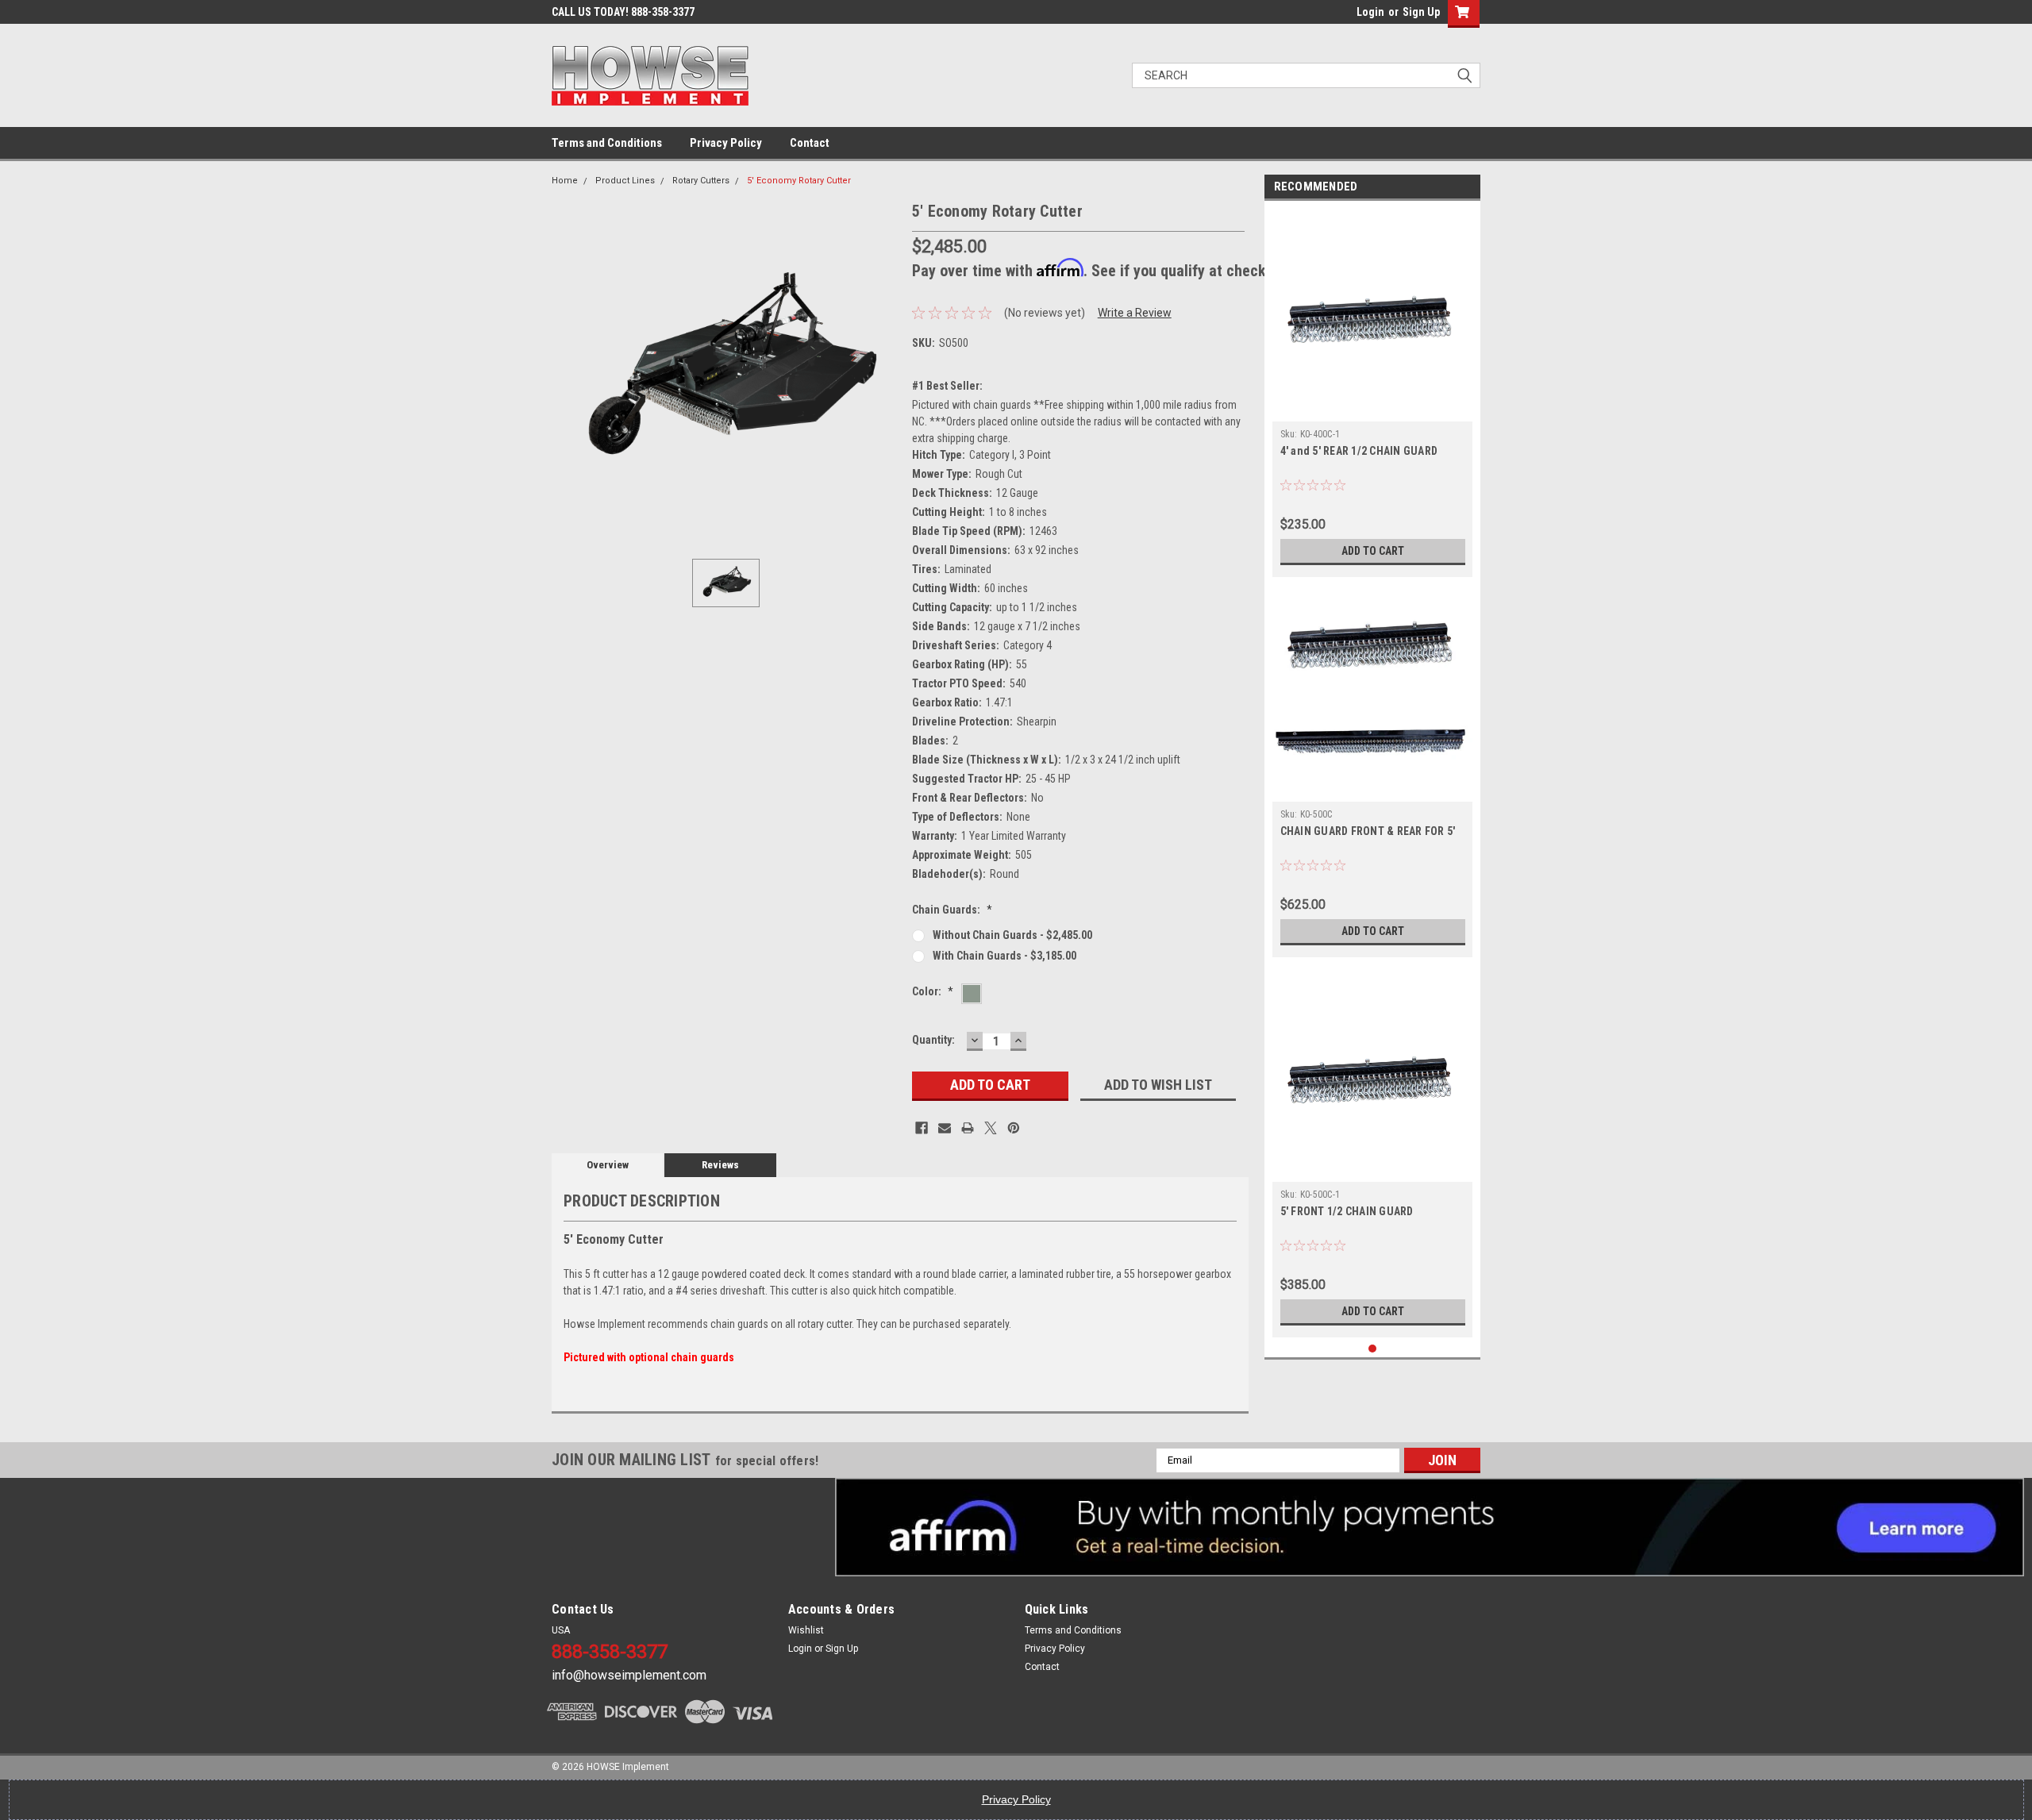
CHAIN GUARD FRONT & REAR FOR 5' (1368, 831)
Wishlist (806, 1630)
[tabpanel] (1373, 393)
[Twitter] (991, 1128)
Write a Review (1135, 313)
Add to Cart (1373, 551)
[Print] (968, 1128)
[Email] (945, 1128)
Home (565, 181)
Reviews (720, 1165)
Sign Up (1421, 12)
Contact (810, 143)
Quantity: (933, 1040)
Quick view (1372, 410)
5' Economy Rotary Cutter (799, 181)
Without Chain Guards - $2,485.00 (1012, 935)
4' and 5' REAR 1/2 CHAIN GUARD (1359, 451)
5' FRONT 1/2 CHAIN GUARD (1347, 1211)
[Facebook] (922, 1128)
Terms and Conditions (607, 143)
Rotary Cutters (701, 181)
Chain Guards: (952, 910)
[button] (1430, 1527)
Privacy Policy (726, 143)
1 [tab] (1373, 1349)
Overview (608, 1165)
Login (1370, 12)
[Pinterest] (1014, 1128)
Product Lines (625, 181)
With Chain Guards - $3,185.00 (1004, 956)
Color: (933, 991)
